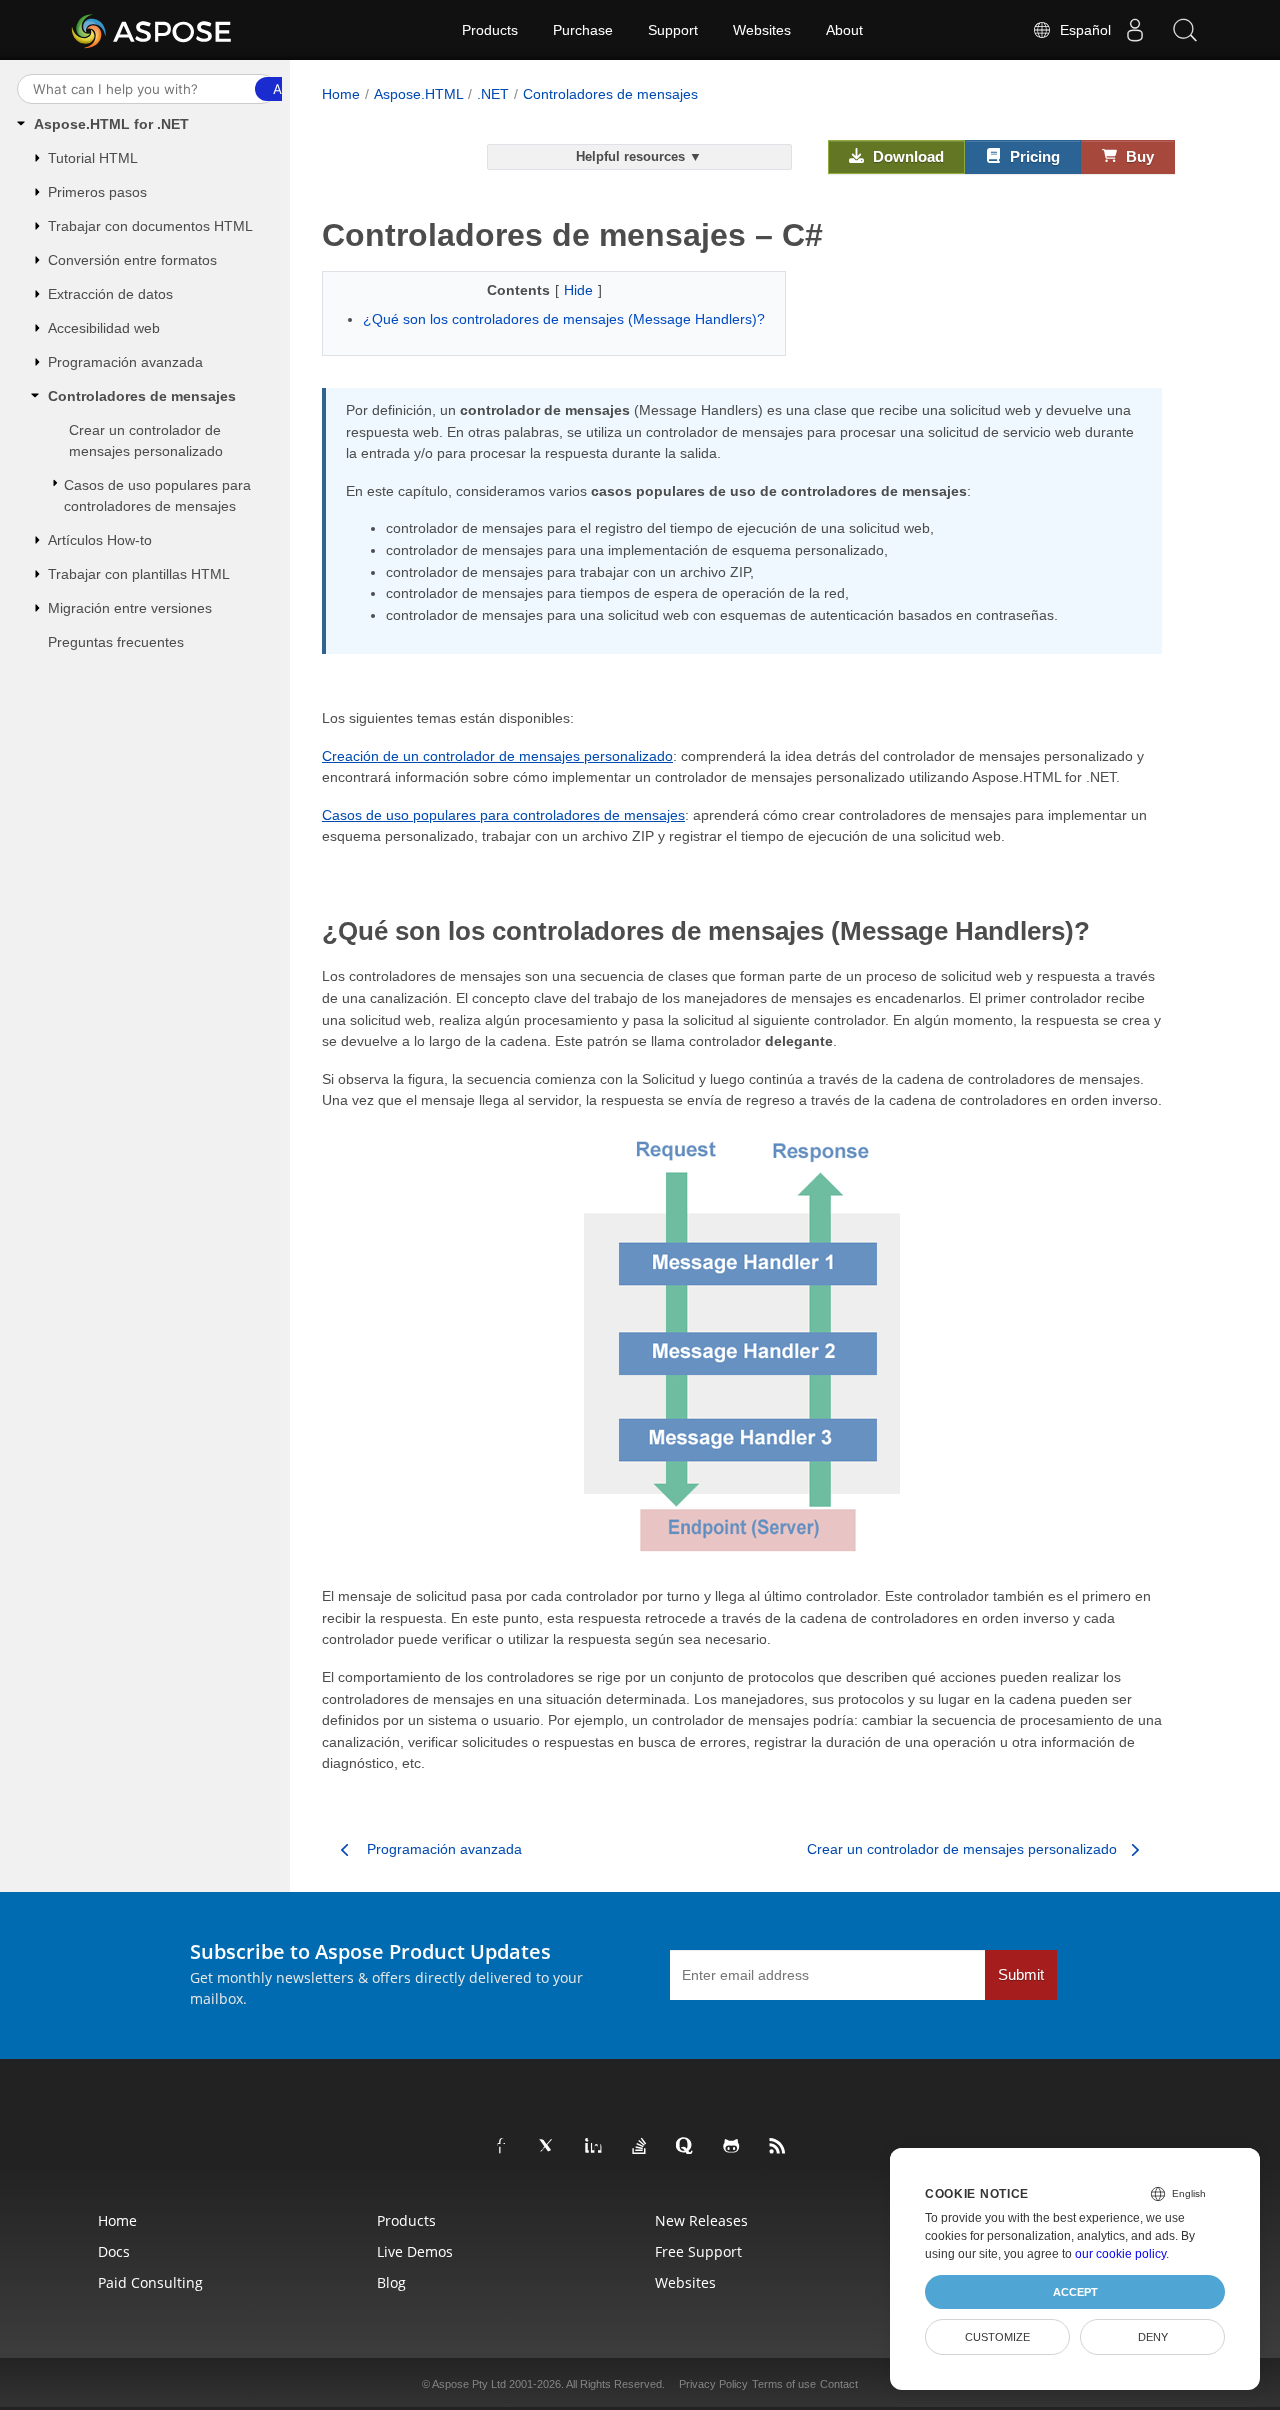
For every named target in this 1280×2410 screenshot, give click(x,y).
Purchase (583, 30)
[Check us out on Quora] (686, 2147)
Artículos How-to (100, 540)
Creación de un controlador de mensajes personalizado (497, 756)
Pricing (1033, 156)
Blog (391, 2282)
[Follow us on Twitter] (548, 2147)
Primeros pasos (97, 192)
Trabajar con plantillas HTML (139, 574)
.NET (493, 94)
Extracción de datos (110, 294)
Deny (1153, 2337)
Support (673, 30)
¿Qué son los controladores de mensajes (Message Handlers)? (564, 319)
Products (490, 30)
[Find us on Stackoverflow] (640, 2147)
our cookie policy (1120, 2254)
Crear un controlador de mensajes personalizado (146, 440)
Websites (762, 30)
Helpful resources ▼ (639, 156)
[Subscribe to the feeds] (778, 2147)
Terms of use (784, 2384)
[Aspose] (152, 30)
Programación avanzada (125, 362)
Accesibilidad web (104, 328)
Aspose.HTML (419, 94)
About (844, 30)
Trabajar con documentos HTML (150, 226)
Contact (839, 2384)
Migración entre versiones (130, 608)
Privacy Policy (713, 2384)
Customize (997, 2337)
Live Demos (415, 2251)
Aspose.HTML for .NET (111, 124)
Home (341, 94)
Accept (1075, 2292)
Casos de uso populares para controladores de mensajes (157, 495)
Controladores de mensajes (142, 396)
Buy (1138, 156)
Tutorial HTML (93, 158)
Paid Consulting (150, 2282)
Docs (114, 2251)
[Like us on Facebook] (502, 2147)
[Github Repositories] (732, 2147)
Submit (1021, 1975)
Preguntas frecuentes (116, 642)
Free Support (698, 2251)
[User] (1135, 30)
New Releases (701, 2220)
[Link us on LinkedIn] (594, 2147)
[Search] (1185, 30)
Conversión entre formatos (132, 260)
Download (906, 156)
